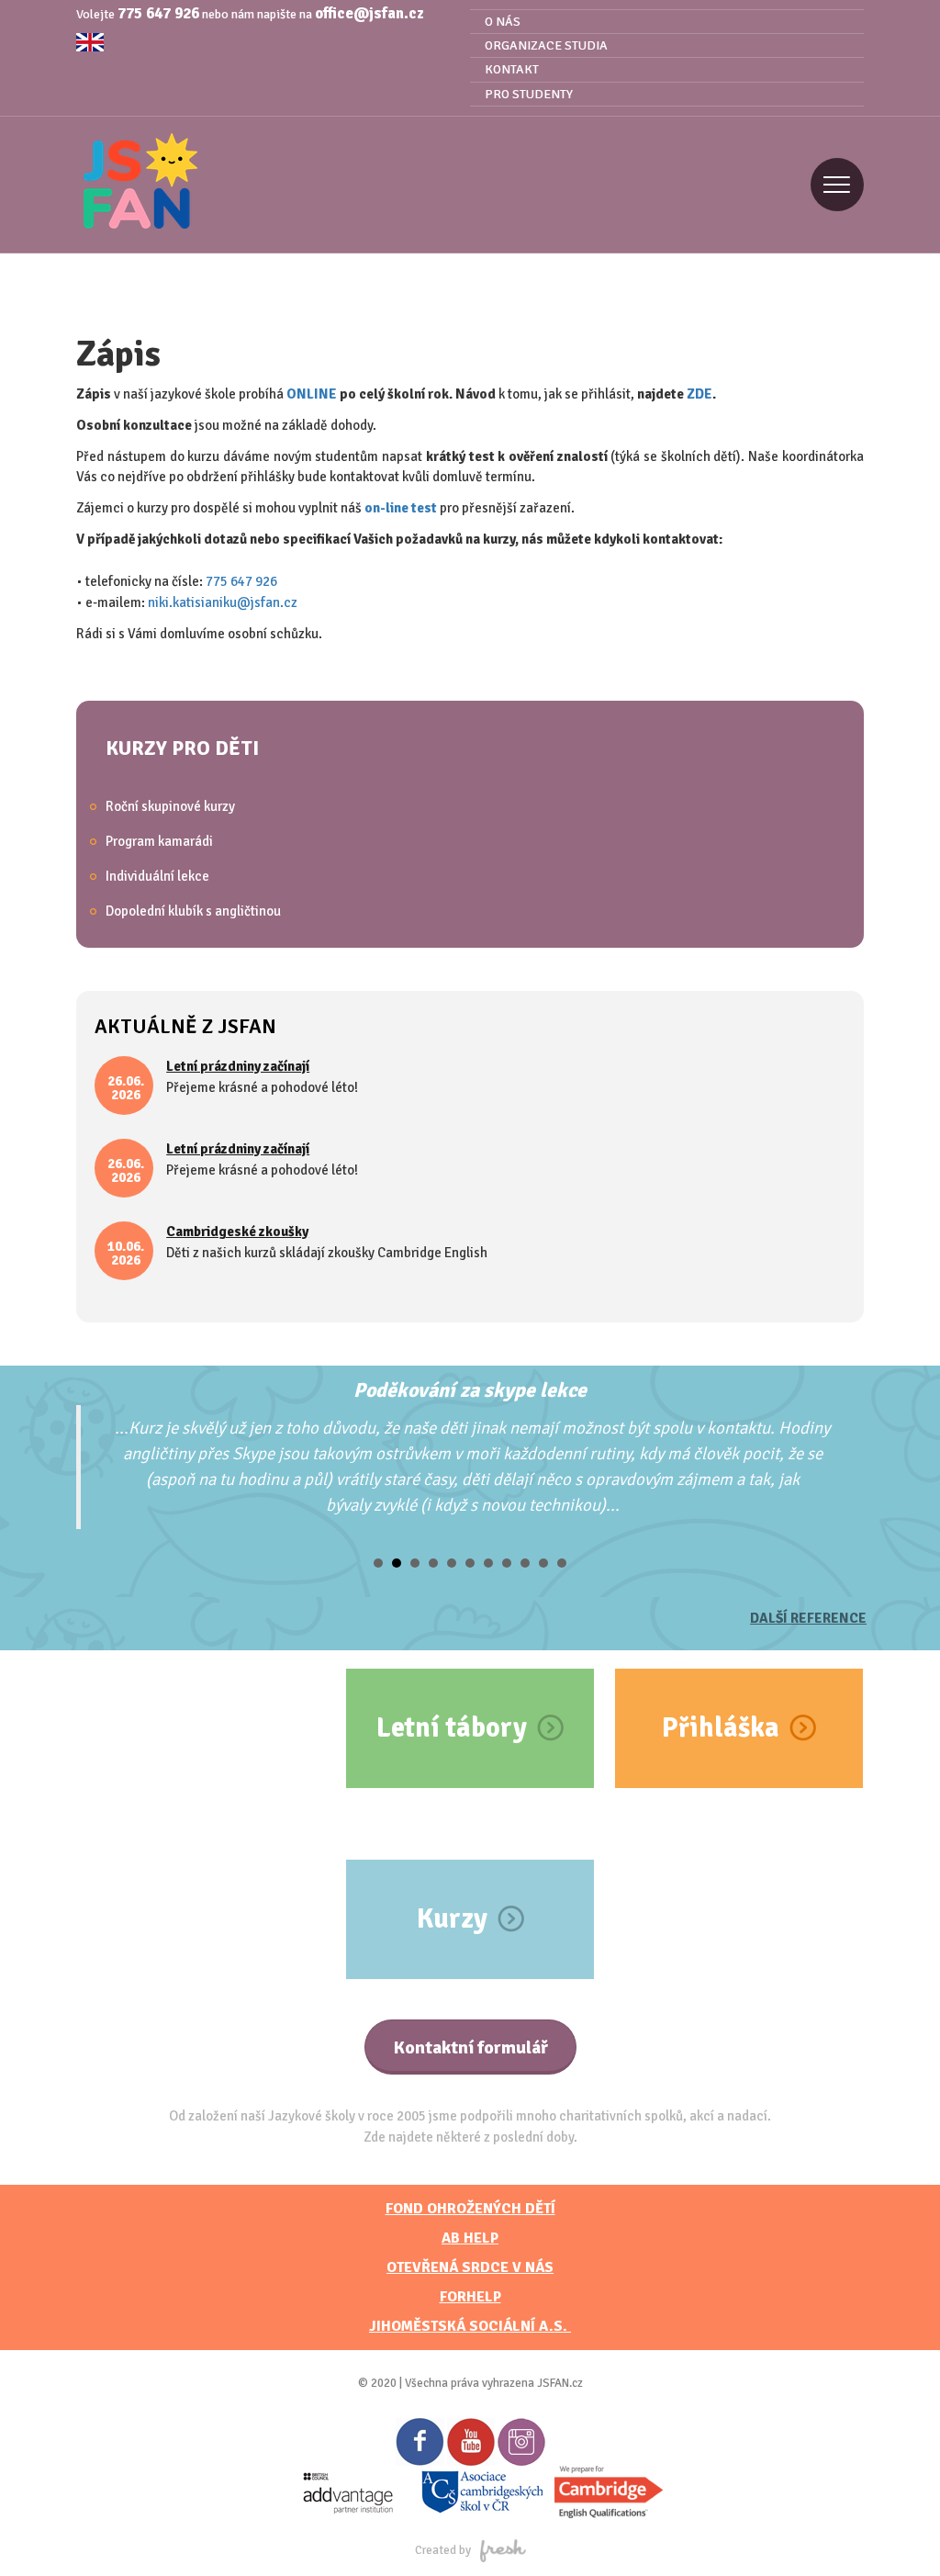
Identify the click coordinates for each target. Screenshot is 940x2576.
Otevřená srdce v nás (470, 2267)
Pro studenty (529, 94)
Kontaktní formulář (470, 2047)
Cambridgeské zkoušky (237, 1232)
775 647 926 (158, 13)
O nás (503, 22)
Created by (443, 2550)
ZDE (699, 394)
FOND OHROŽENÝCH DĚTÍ (470, 2209)
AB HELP (470, 2238)
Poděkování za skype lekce (470, 1390)
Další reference (808, 1618)
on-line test (401, 508)
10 (543, 1563)
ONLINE (312, 394)
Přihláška (721, 1728)
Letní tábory (452, 1728)
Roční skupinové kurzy (170, 806)
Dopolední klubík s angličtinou (193, 911)
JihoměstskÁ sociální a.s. (470, 2326)
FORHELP (470, 2297)
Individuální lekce (157, 876)
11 (562, 1563)
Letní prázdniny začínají (238, 1066)
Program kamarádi (159, 841)
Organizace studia (546, 45)
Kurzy (452, 1919)
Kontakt (512, 69)
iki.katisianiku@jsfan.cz (226, 602)
